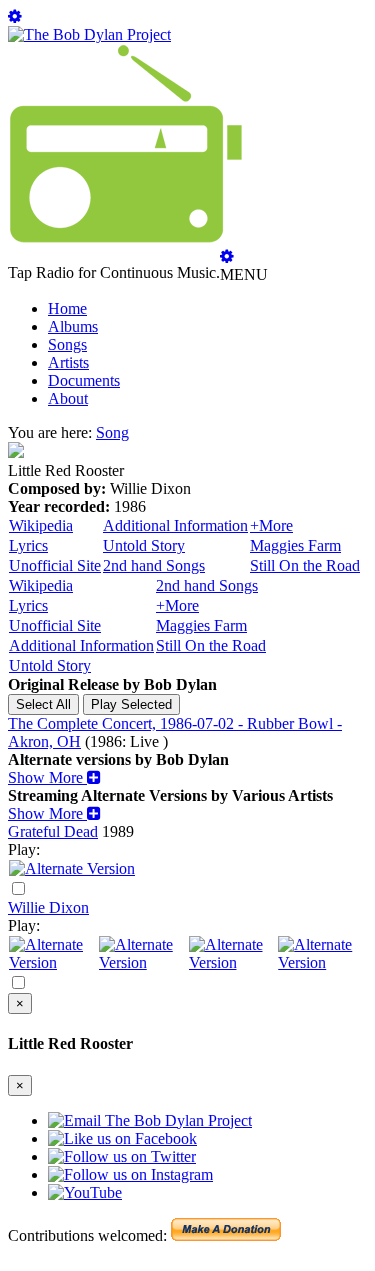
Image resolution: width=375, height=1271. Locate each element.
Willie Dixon (48, 907)
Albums (73, 326)
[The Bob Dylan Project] (89, 34)
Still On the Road (305, 565)
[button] (54, 777)
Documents (84, 380)
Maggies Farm (295, 545)
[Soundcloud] (233, 962)
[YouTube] (72, 868)
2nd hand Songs (154, 565)
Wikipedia (41, 525)
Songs (67, 344)
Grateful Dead (53, 831)
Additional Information (175, 525)
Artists (68, 362)
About (68, 398)
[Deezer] (143, 962)
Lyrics (28, 545)
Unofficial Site (55, 565)
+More (271, 525)
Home (67, 308)
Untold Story (144, 545)
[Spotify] (53, 962)
